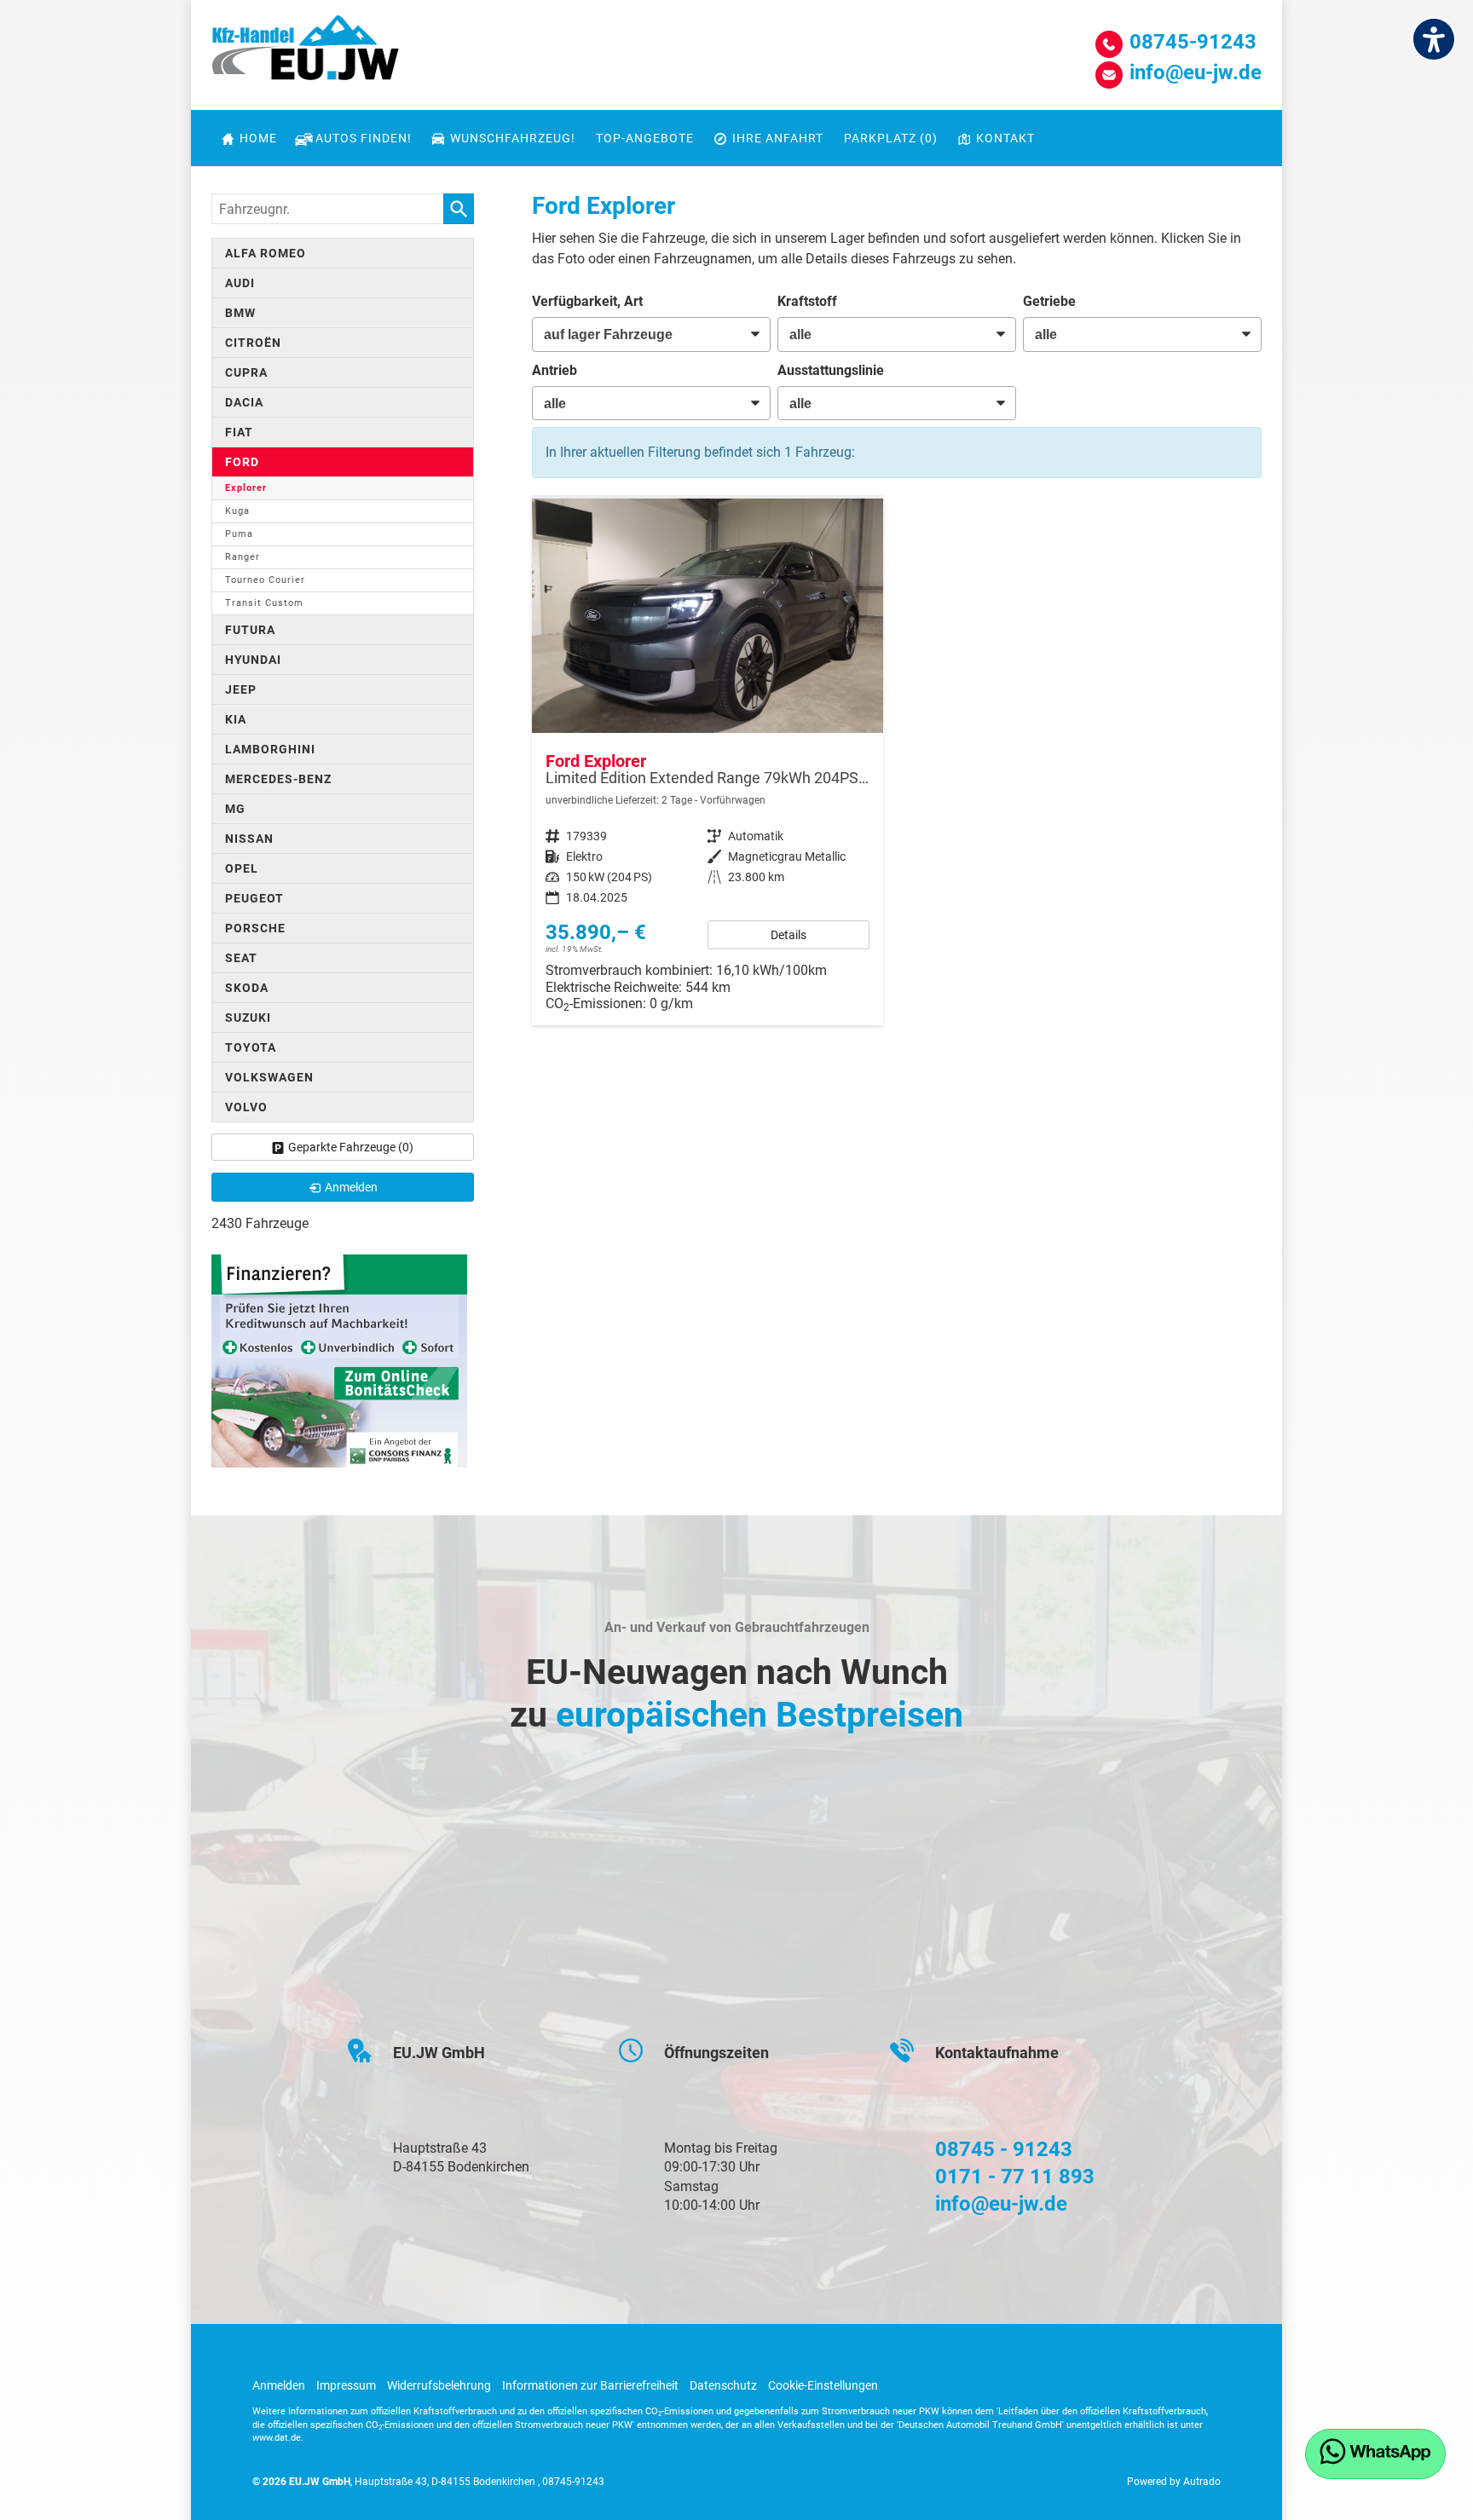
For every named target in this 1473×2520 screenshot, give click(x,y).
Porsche (255, 928)
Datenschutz (723, 2385)
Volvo (246, 1107)
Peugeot (254, 898)
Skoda (247, 988)
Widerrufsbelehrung (439, 2385)
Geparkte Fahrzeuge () (351, 1147)
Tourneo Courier (265, 580)
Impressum (346, 2385)
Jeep (241, 689)
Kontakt (1005, 138)
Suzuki (248, 1018)
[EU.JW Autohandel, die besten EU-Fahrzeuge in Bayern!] (305, 54)
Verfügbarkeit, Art (587, 301)
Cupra (246, 372)
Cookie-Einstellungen (823, 2385)
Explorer (246, 488)
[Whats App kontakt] (1375, 2454)
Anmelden (279, 2385)
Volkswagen (269, 1077)
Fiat (239, 432)
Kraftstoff (807, 301)
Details (788, 935)
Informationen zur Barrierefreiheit (590, 2385)
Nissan (249, 839)
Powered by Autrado (1174, 2482)
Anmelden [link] (351, 1187)
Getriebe (1049, 301)
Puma (239, 534)
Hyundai (253, 660)
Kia (236, 719)
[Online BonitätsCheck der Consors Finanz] (339, 1360)
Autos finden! (364, 138)
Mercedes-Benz (278, 779)
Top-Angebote (645, 138)
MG (235, 809)
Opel (242, 868)
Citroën (253, 343)
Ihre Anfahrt (778, 138)
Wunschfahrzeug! (513, 138)
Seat (241, 958)
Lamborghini (270, 749)
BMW (240, 313)
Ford (242, 462)
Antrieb (555, 370)
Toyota (251, 1047)
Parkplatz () (891, 138)
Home (258, 138)
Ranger (243, 557)
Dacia (244, 402)
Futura (250, 630)
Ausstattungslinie (831, 370)
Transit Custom (264, 603)
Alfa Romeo (266, 253)
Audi (240, 283)
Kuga (237, 511)
